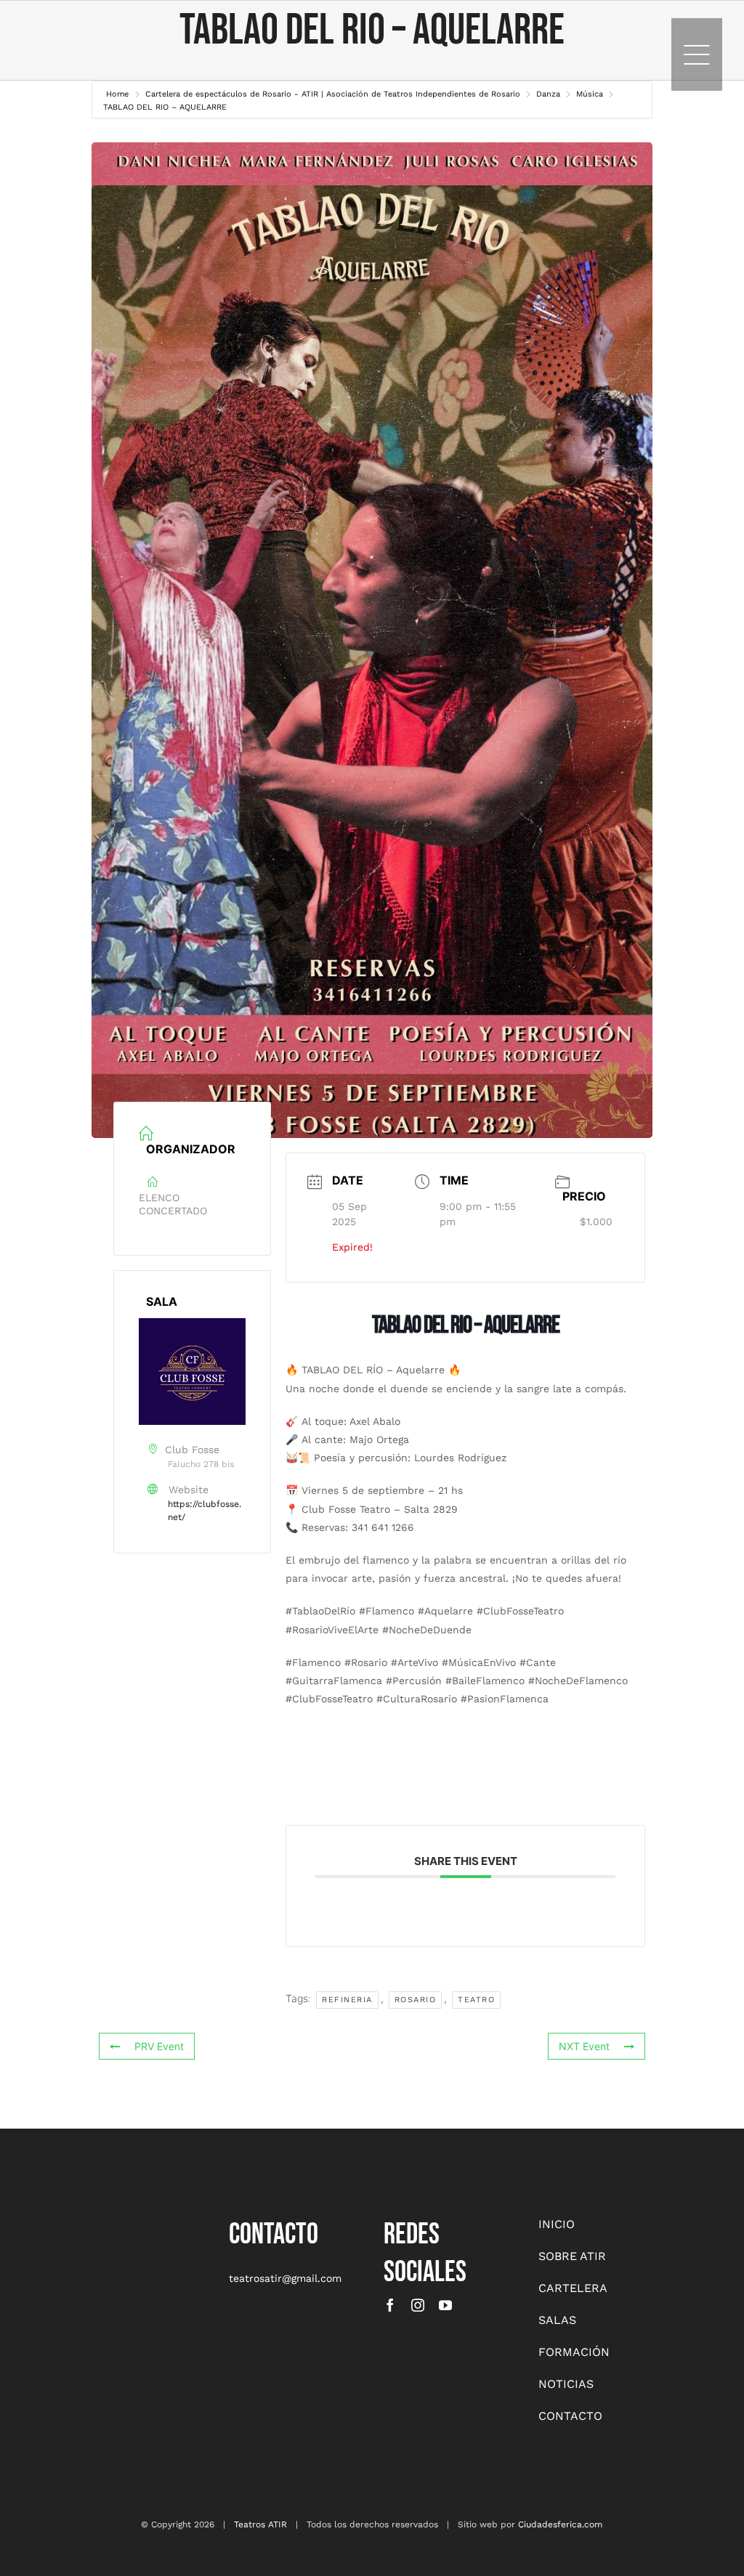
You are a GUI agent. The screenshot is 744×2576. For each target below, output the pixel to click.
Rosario (416, 2000)
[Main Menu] (697, 54)
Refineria (347, 2000)
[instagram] (418, 2305)
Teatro (476, 2000)
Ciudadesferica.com (560, 2524)
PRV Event (159, 2046)
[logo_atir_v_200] (110, 2221)
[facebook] (390, 2305)
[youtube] (445, 2305)
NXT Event (584, 2046)
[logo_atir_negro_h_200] (124, 20)
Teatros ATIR (260, 2524)
